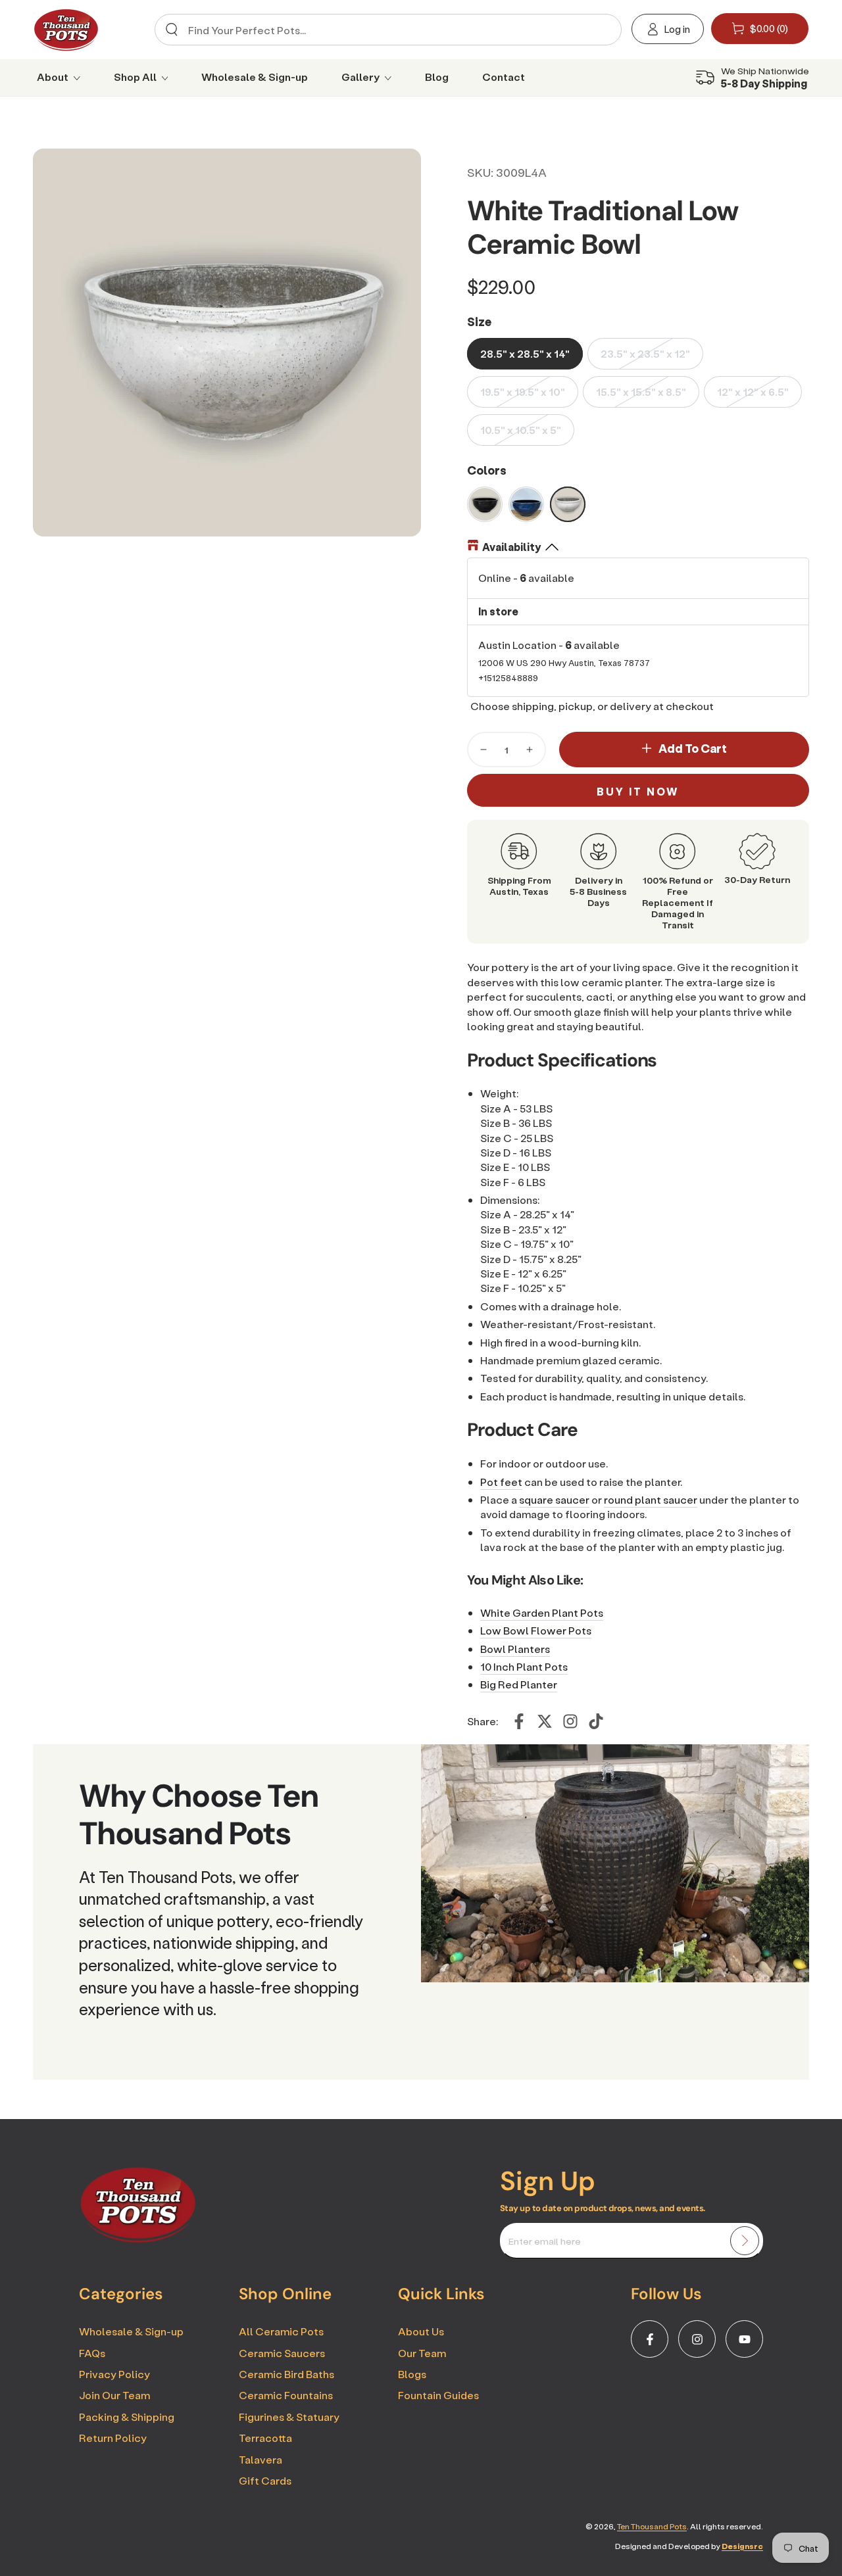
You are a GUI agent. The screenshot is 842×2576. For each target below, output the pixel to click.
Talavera (260, 2459)
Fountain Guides (438, 2395)
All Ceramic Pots (281, 2331)
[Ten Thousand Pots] (138, 2239)
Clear (601, 30)
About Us (421, 2331)
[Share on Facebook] (519, 1721)
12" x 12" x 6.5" (753, 392)
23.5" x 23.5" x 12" (645, 353)
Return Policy (113, 2438)
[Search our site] (172, 30)
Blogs (412, 2374)
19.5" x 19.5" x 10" (523, 392)
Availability (511, 547)
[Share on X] (545, 1721)
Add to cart (693, 748)
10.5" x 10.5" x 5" (521, 430)
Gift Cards (265, 2480)
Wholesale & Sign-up (131, 2331)
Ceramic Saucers (282, 2353)
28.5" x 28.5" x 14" (525, 353)
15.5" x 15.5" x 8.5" (641, 392)
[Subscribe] (745, 2241)
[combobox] (384, 30)
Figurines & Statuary (289, 2417)
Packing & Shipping (127, 2417)
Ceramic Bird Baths (286, 2374)
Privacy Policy (114, 2374)
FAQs (92, 2353)
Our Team (422, 2353)
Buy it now (638, 791)
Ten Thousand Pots (652, 2526)
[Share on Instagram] (570, 1721)
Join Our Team (114, 2395)
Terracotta (265, 2438)
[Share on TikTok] (596, 1721)
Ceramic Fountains (286, 2395)
